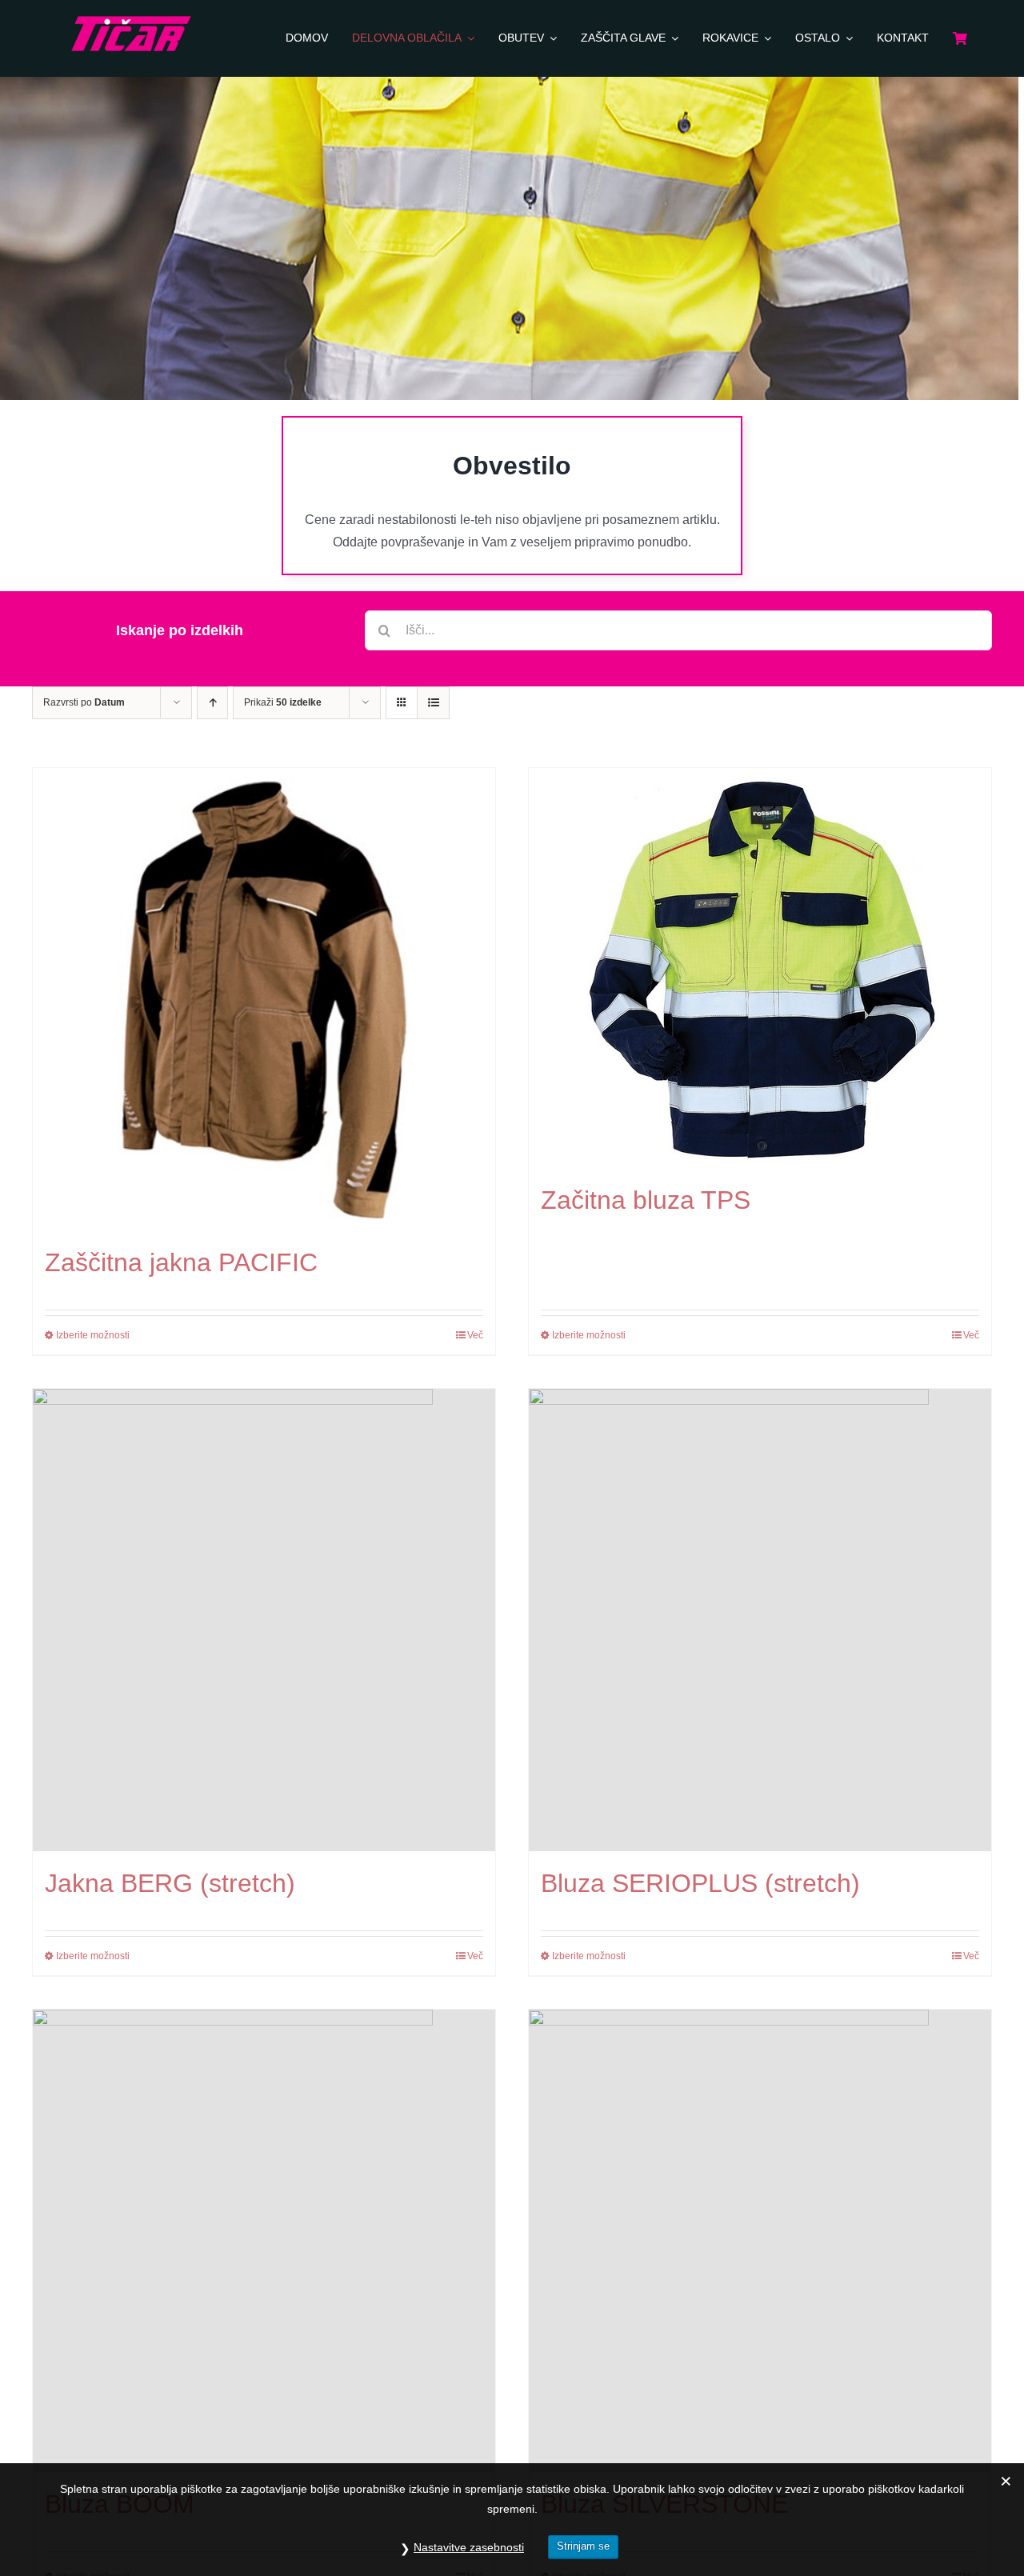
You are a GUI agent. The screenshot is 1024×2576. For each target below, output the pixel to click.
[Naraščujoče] (212, 703)
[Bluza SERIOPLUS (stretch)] (760, 1620)
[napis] (131, 22)
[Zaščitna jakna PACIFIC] (264, 999)
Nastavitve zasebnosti (469, 2547)
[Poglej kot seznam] (433, 703)
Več (475, 1335)
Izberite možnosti (93, 1335)
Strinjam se (583, 2546)
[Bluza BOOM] (264, 2241)
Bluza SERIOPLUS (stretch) (700, 1883)
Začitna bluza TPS (646, 1200)
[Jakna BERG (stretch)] (264, 1620)
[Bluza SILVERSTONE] (760, 2241)
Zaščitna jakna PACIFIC (181, 1262)
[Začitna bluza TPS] (760, 968)
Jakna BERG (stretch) (170, 1883)
